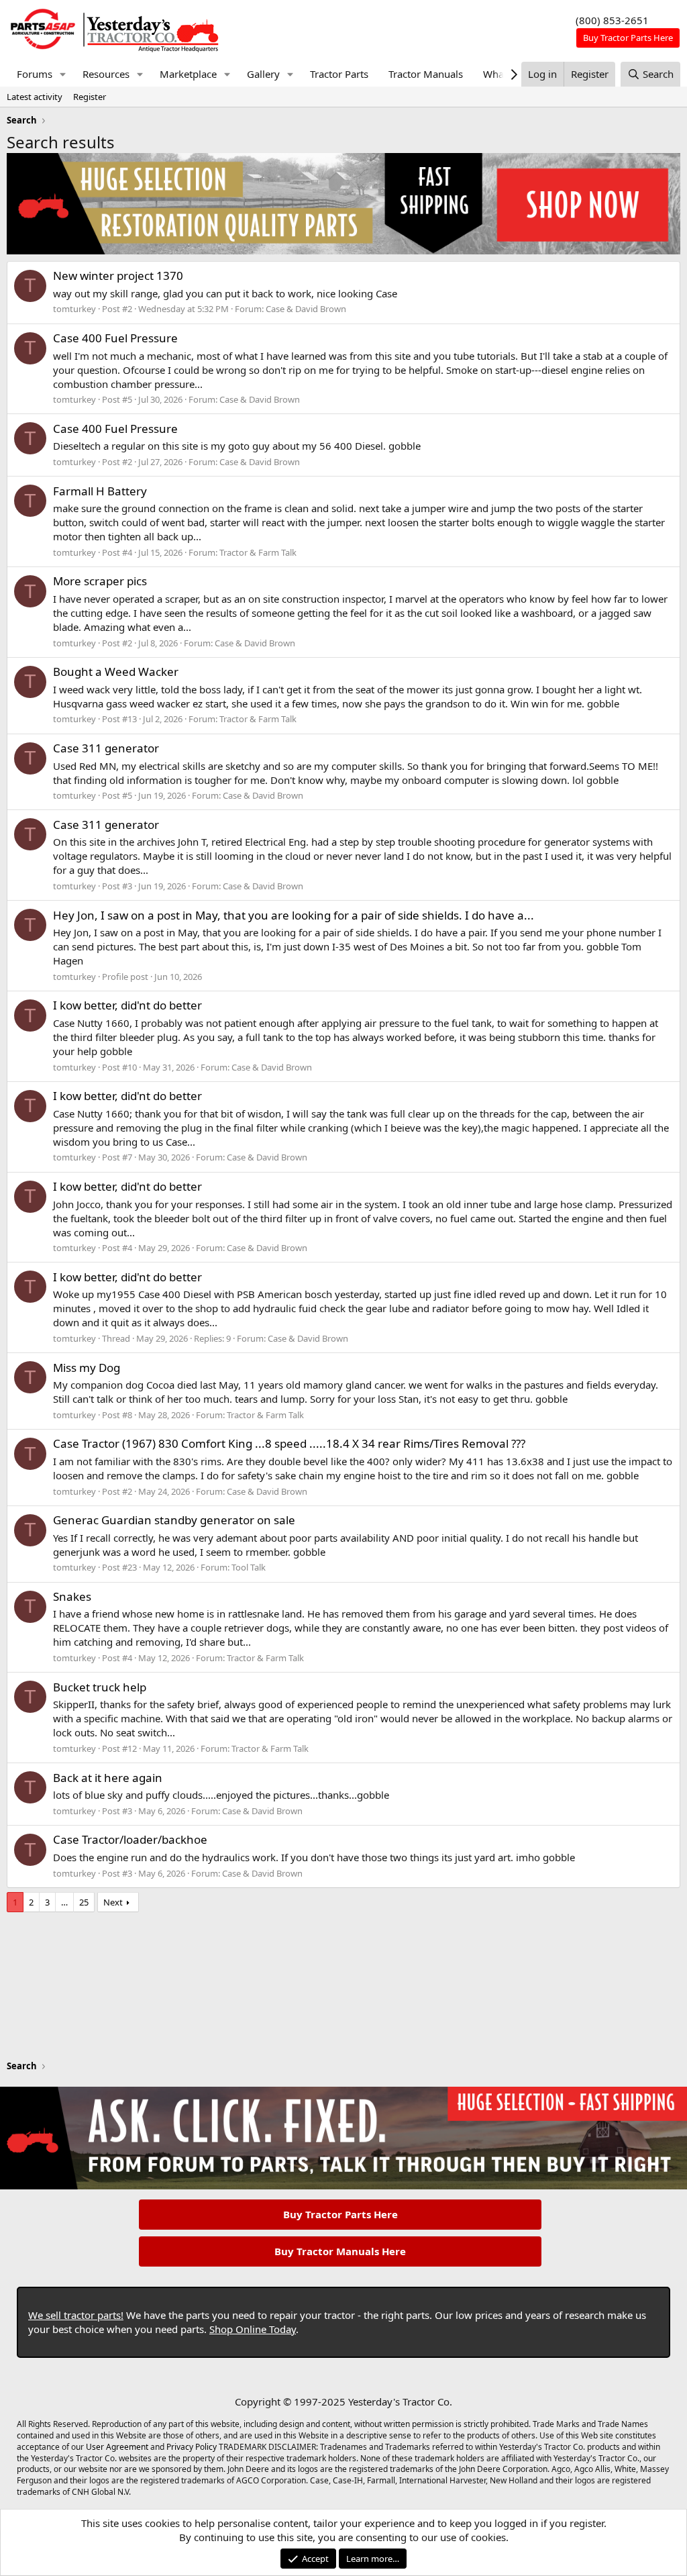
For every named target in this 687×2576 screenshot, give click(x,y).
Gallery (263, 74)
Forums (35, 74)
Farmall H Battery (100, 491)
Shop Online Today (253, 2329)
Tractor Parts (339, 74)
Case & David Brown (306, 309)
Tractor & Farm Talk (258, 552)
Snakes (72, 1596)
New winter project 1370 (118, 276)
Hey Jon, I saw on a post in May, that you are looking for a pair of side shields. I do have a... (294, 915)
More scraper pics (100, 581)
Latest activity (35, 97)
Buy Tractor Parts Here (340, 2214)
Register (90, 97)
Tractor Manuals (426, 74)
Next (113, 1902)
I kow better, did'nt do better (127, 1005)
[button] (63, 74)
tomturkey (74, 309)
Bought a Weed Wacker (116, 672)
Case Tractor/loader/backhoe (130, 1839)
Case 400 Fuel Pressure (115, 338)
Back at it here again (108, 1778)
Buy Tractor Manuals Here (340, 2251)
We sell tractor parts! (76, 2315)
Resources (106, 74)
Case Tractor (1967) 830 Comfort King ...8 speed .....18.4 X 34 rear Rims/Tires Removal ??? (289, 1443)
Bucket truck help (100, 1687)
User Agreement (117, 2447)
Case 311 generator (106, 748)
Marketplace (188, 74)
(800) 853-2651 (612, 20)
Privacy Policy (192, 2447)
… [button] (64, 1902)
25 (84, 1902)
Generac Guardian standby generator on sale (174, 1520)
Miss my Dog (87, 1368)
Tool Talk (249, 1567)
